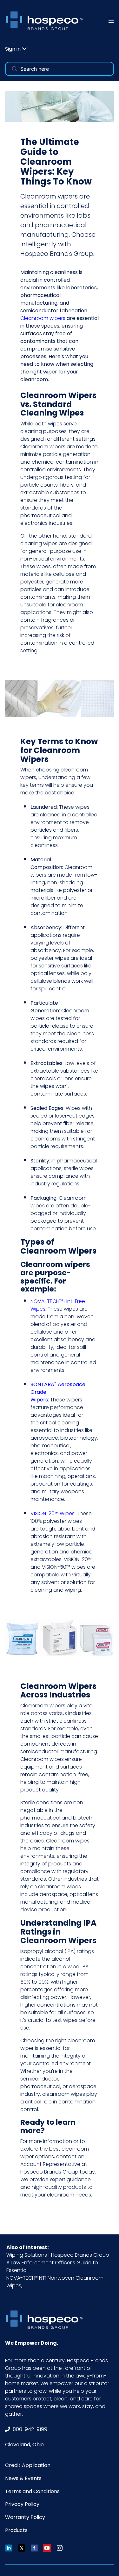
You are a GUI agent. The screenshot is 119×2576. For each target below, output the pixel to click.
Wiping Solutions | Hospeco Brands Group (58, 2255)
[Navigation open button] (111, 21)
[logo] (46, 21)
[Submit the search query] (15, 69)
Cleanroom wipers (43, 1706)
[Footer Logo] (46, 2320)
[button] (16, 49)
